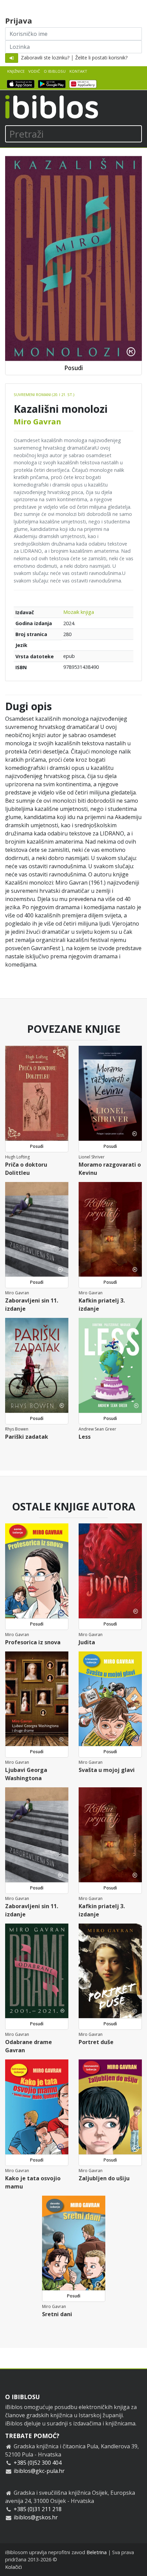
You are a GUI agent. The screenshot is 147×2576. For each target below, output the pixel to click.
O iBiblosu (55, 71)
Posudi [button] (73, 368)
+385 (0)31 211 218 (38, 2509)
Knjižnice (16, 71)
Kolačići (14, 2567)
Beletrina (97, 2552)
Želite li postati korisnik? (101, 58)
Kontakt (78, 71)
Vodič (34, 71)
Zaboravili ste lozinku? (45, 58)
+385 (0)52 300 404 (38, 2463)
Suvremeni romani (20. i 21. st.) (44, 395)
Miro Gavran (37, 421)
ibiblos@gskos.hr (36, 2517)
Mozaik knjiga (79, 612)
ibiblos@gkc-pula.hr (39, 2471)
